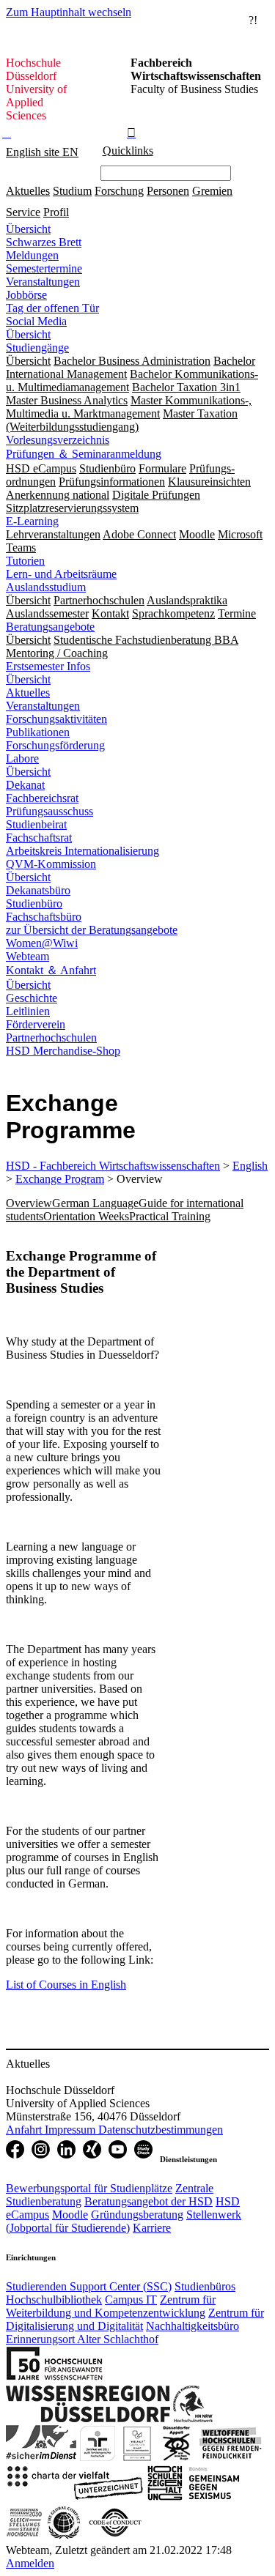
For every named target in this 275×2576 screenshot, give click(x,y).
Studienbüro (34, 903)
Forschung (119, 191)
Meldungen (32, 255)
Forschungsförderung (55, 745)
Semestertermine (44, 268)
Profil (56, 212)
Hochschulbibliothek (54, 2300)
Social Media (36, 321)
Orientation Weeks (86, 1216)
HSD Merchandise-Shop (63, 1051)
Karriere (152, 2228)
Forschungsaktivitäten (56, 719)
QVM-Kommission (51, 864)
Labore (22, 758)
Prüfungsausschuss (49, 811)
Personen (168, 191)
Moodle (70, 2215)
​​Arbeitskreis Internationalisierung (82, 851)
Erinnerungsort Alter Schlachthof (82, 2339)
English (250, 1166)
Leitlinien (28, 1011)
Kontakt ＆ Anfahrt (51, 970)
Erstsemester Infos (48, 666)
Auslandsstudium (46, 587)
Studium (72, 191)
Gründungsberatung (137, 2215)
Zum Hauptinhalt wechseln (69, 12)
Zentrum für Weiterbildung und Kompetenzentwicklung (111, 2306)
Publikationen (38, 732)
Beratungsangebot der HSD (148, 2201)
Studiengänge (37, 348)
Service (23, 212)
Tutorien (25, 561)
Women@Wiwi (42, 943)
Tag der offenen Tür (52, 308)
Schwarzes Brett (44, 242)
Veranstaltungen (43, 282)
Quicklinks (128, 151)
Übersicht (28, 229)
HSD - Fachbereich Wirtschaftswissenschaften (113, 1166)
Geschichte (32, 998)
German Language (95, 1203)
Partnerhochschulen (51, 1038)
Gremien (212, 191)
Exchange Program (60, 1179)
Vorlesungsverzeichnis (58, 440)
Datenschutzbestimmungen (161, 2130)
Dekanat (25, 785)
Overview (29, 1203)
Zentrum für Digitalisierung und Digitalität (135, 2319)
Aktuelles (28, 191)
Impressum (71, 2130)
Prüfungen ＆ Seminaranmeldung (84, 454)
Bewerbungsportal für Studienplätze (89, 2188)
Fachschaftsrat (39, 838)
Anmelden (30, 2563)
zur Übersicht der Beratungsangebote (92, 930)
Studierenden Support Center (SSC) (89, 2286)
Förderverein (36, 1024)
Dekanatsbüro (38, 890)
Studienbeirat (36, 824)
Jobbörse (26, 295)
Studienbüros (205, 2286)
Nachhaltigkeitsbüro (192, 2326)
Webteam (27, 956)
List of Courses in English (66, 1985)
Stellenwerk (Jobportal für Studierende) (124, 2221)
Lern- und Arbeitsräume (61, 574)
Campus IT (131, 2300)
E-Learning (32, 521)
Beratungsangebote (50, 627)
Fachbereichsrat (42, 798)
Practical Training (170, 1216)
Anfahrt (25, 2130)
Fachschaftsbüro (44, 917)
